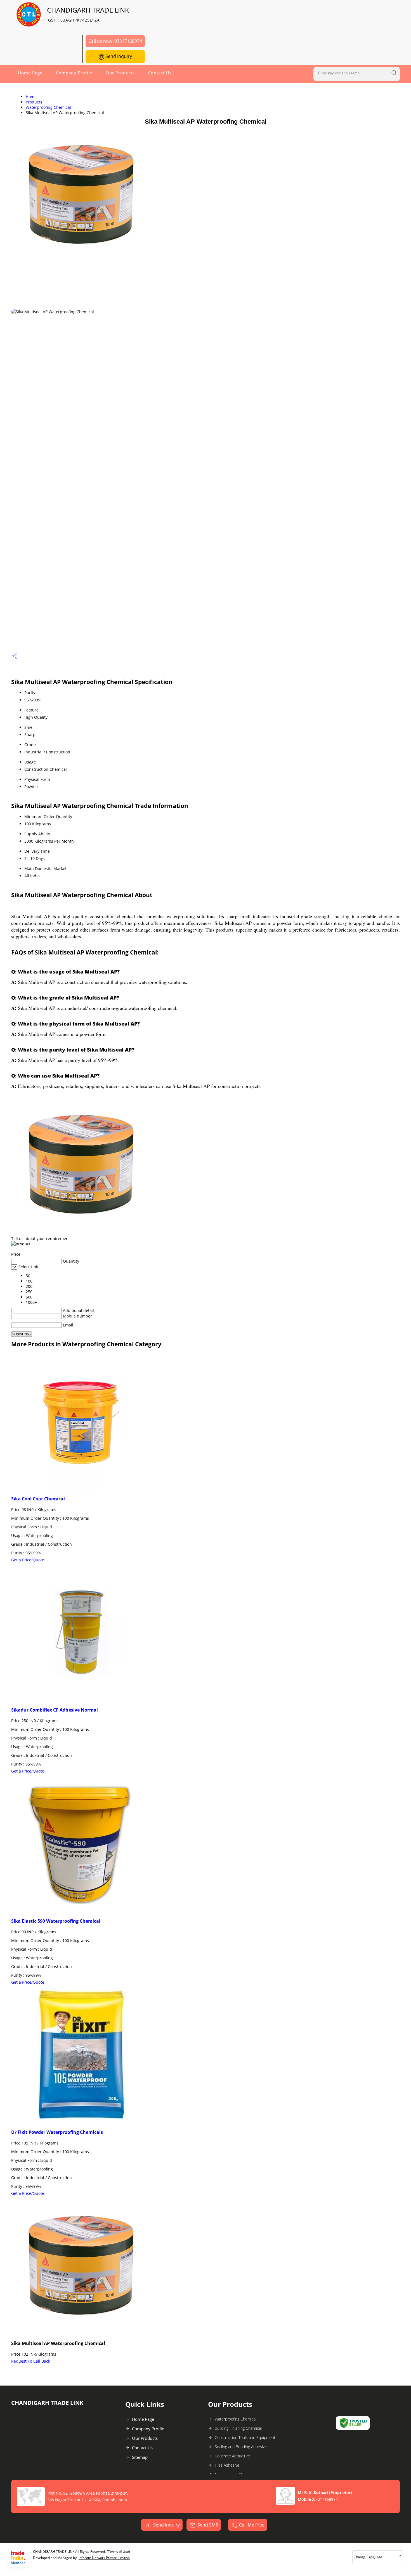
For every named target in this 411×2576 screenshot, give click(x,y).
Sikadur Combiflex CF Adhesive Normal (55, 1710)
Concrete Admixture (232, 2456)
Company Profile (74, 73)
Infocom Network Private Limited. (104, 2558)
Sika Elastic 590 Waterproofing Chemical (56, 1921)
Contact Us (160, 73)
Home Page (30, 73)
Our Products (120, 73)
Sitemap (140, 2457)
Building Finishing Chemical (238, 2428)
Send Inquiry (118, 56)
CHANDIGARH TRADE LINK (88, 14)
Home (31, 97)
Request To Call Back (31, 2361)
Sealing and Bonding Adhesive (241, 2447)
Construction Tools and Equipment (245, 2437)
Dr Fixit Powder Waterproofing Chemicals (57, 2132)
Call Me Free (252, 2525)
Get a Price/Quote (28, 1560)
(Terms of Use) (118, 2552)
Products (34, 102)
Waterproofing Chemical (48, 107)
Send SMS (208, 2525)
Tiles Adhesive (227, 2465)
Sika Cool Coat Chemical (38, 1499)
